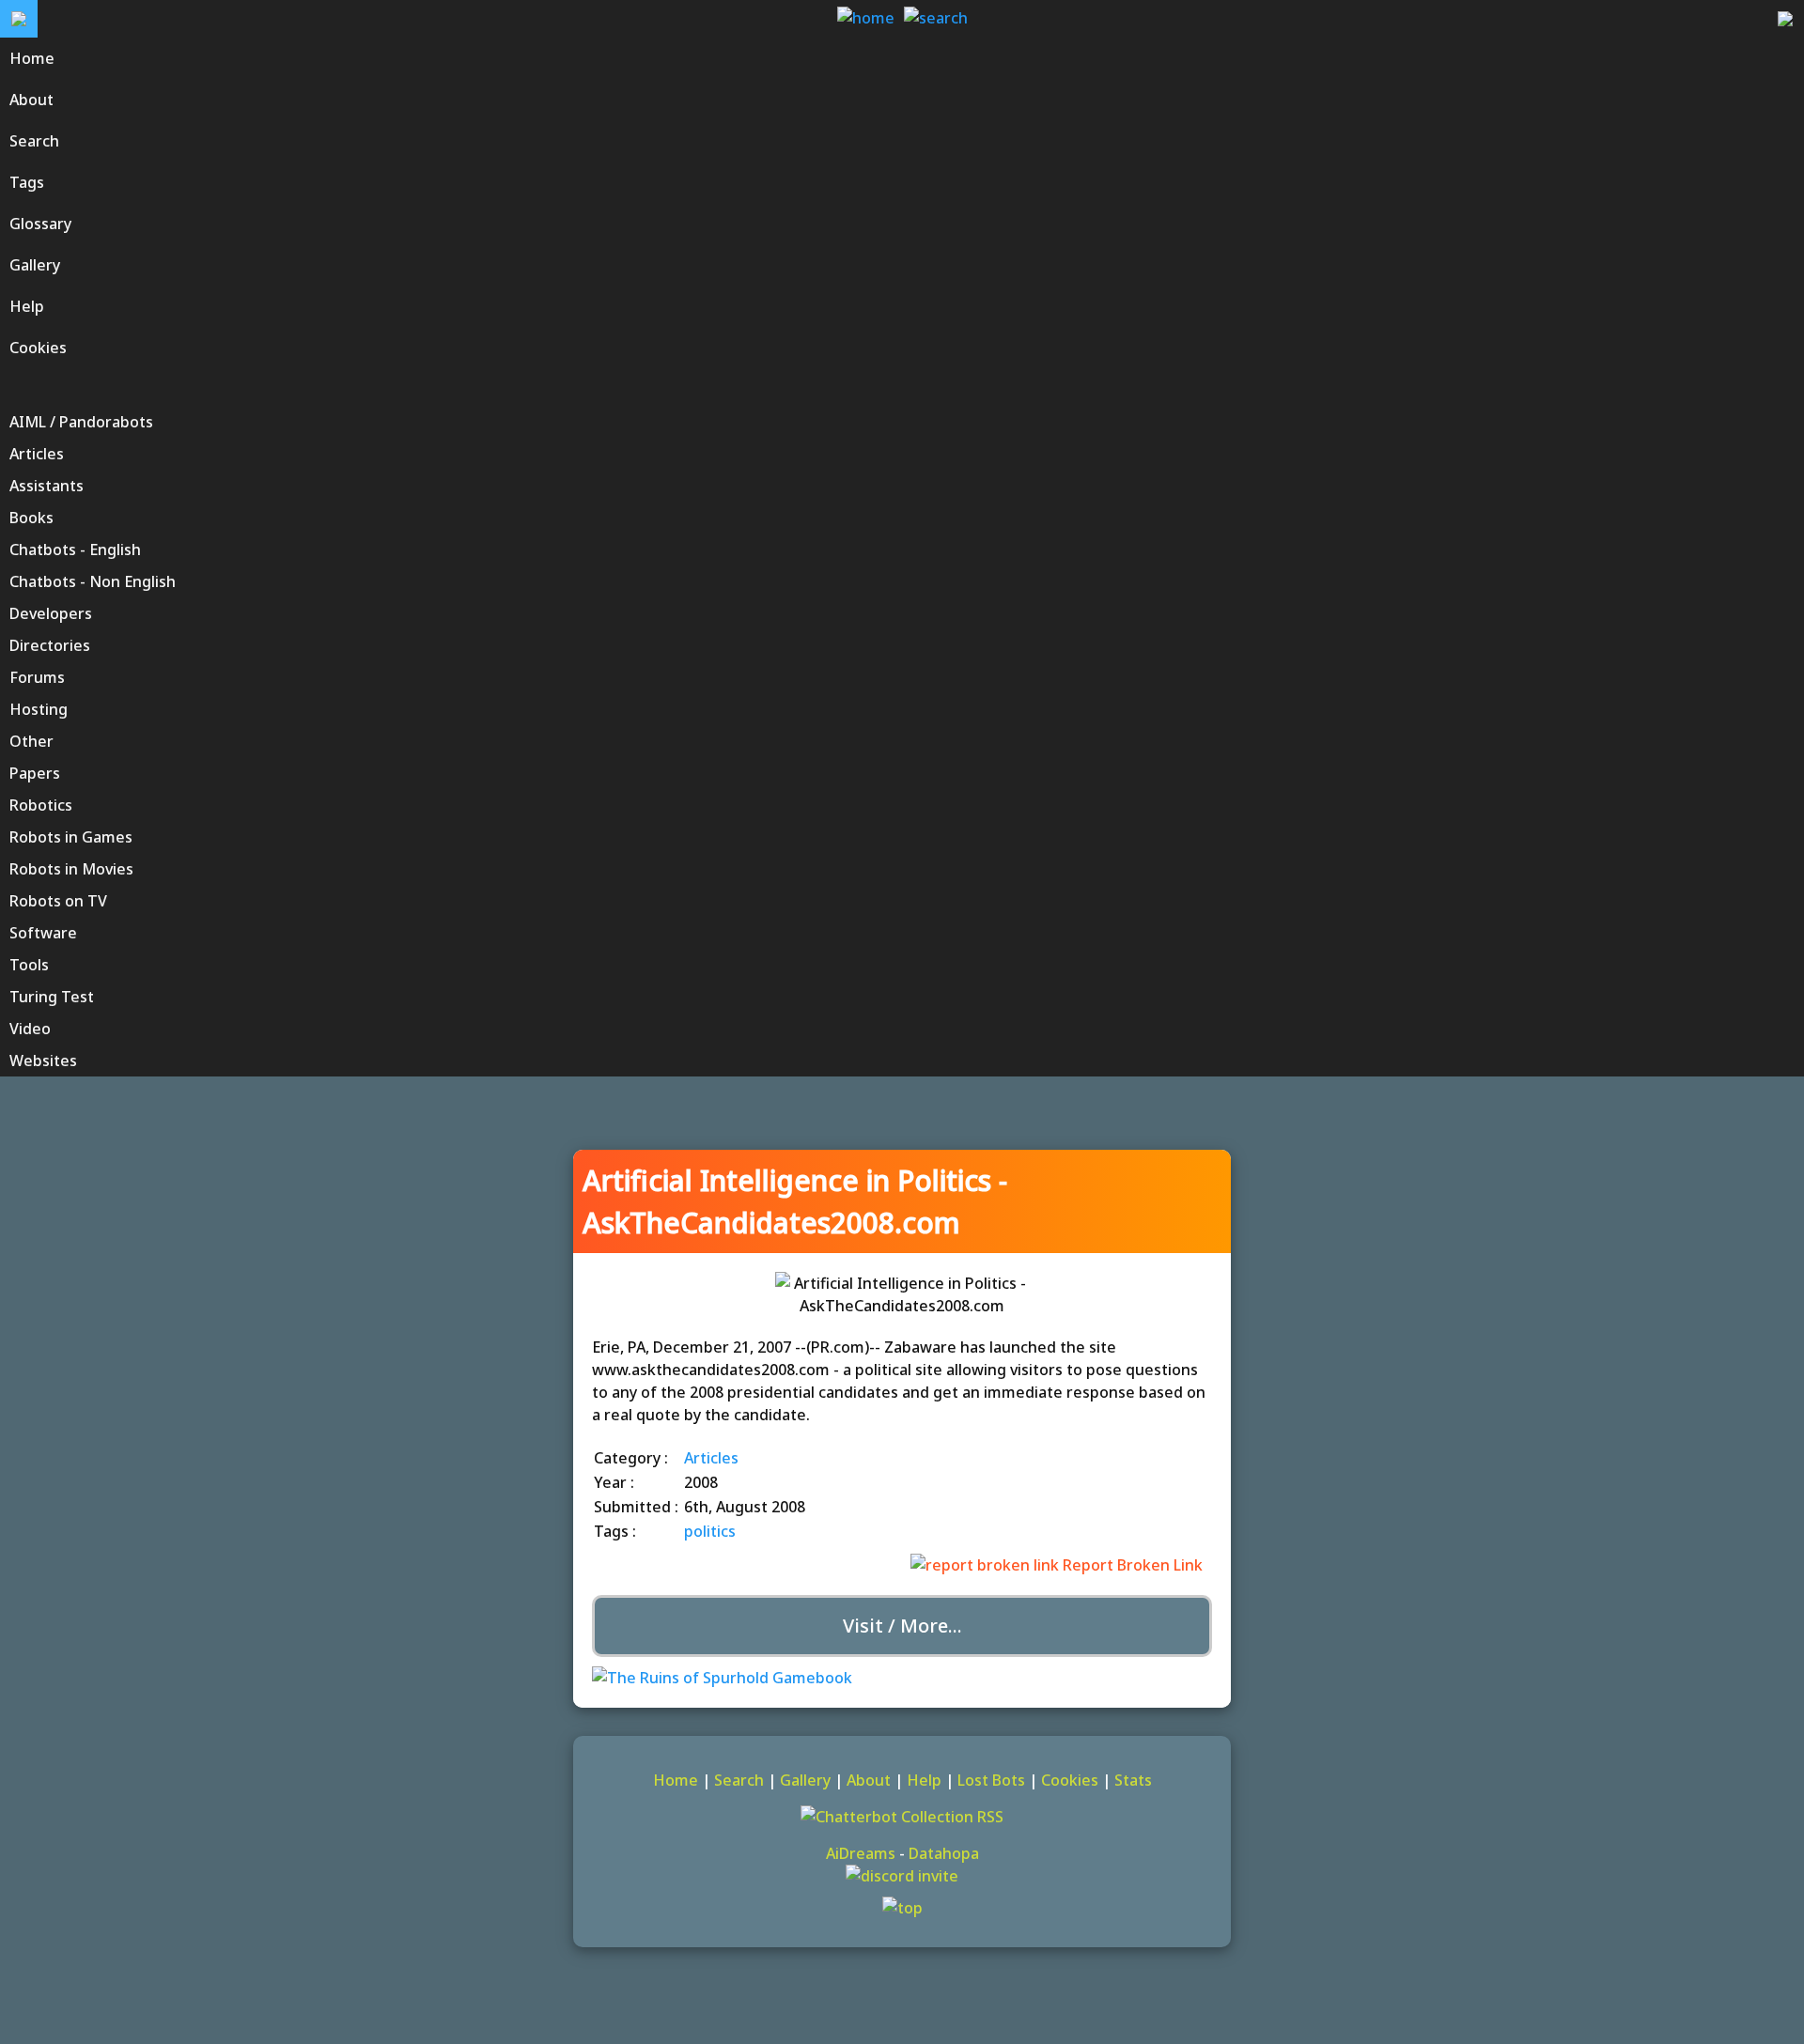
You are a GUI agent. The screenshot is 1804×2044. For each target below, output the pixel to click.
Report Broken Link (1131, 1565)
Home (676, 1780)
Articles (711, 1458)
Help (924, 1780)
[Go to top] (902, 1908)
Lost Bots (991, 1780)
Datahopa (944, 1853)
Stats (1133, 1780)
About (869, 1780)
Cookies (1070, 1780)
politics (710, 1531)
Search (739, 1780)
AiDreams (861, 1853)
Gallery (805, 1780)
